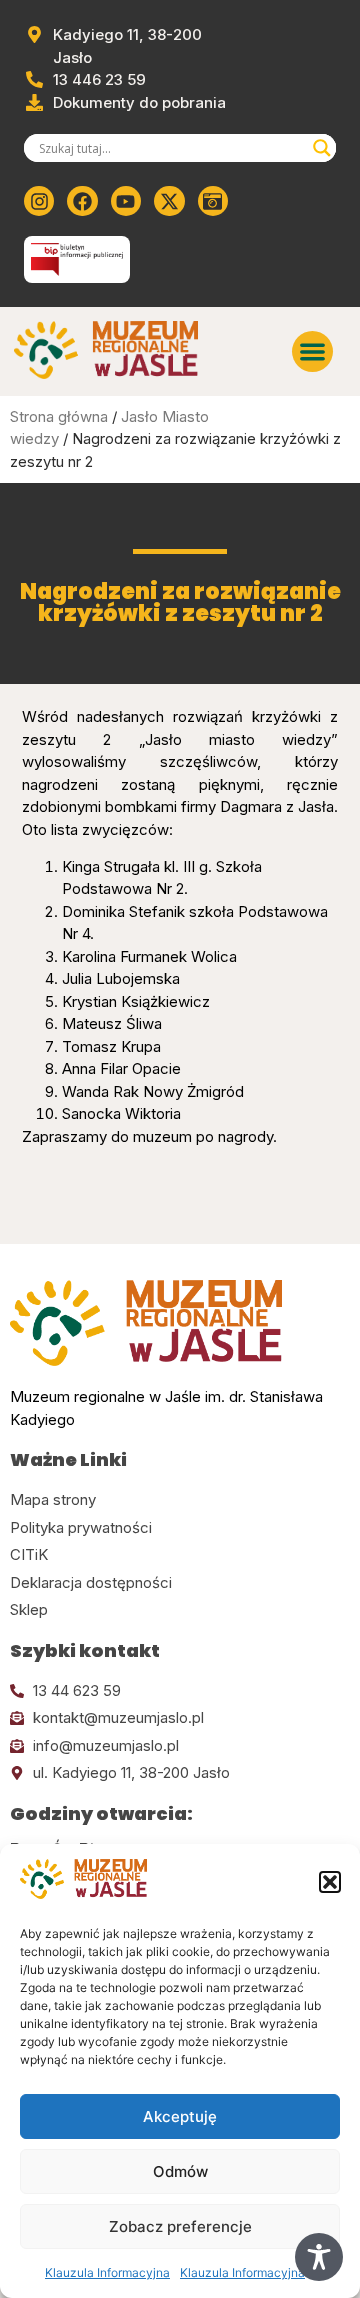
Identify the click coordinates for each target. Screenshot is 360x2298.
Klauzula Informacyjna (107, 2272)
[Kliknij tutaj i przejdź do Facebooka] (82, 201)
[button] (330, 1882)
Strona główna (59, 416)
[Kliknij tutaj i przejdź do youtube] (126, 201)
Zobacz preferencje (180, 2226)
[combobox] (171, 148)
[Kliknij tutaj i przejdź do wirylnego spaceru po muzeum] (213, 201)
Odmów (180, 2171)
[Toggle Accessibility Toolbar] (319, 2257)
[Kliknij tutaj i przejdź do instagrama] (39, 201)
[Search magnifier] (322, 148)
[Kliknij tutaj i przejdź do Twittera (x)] (169, 201)
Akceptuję (180, 2116)
